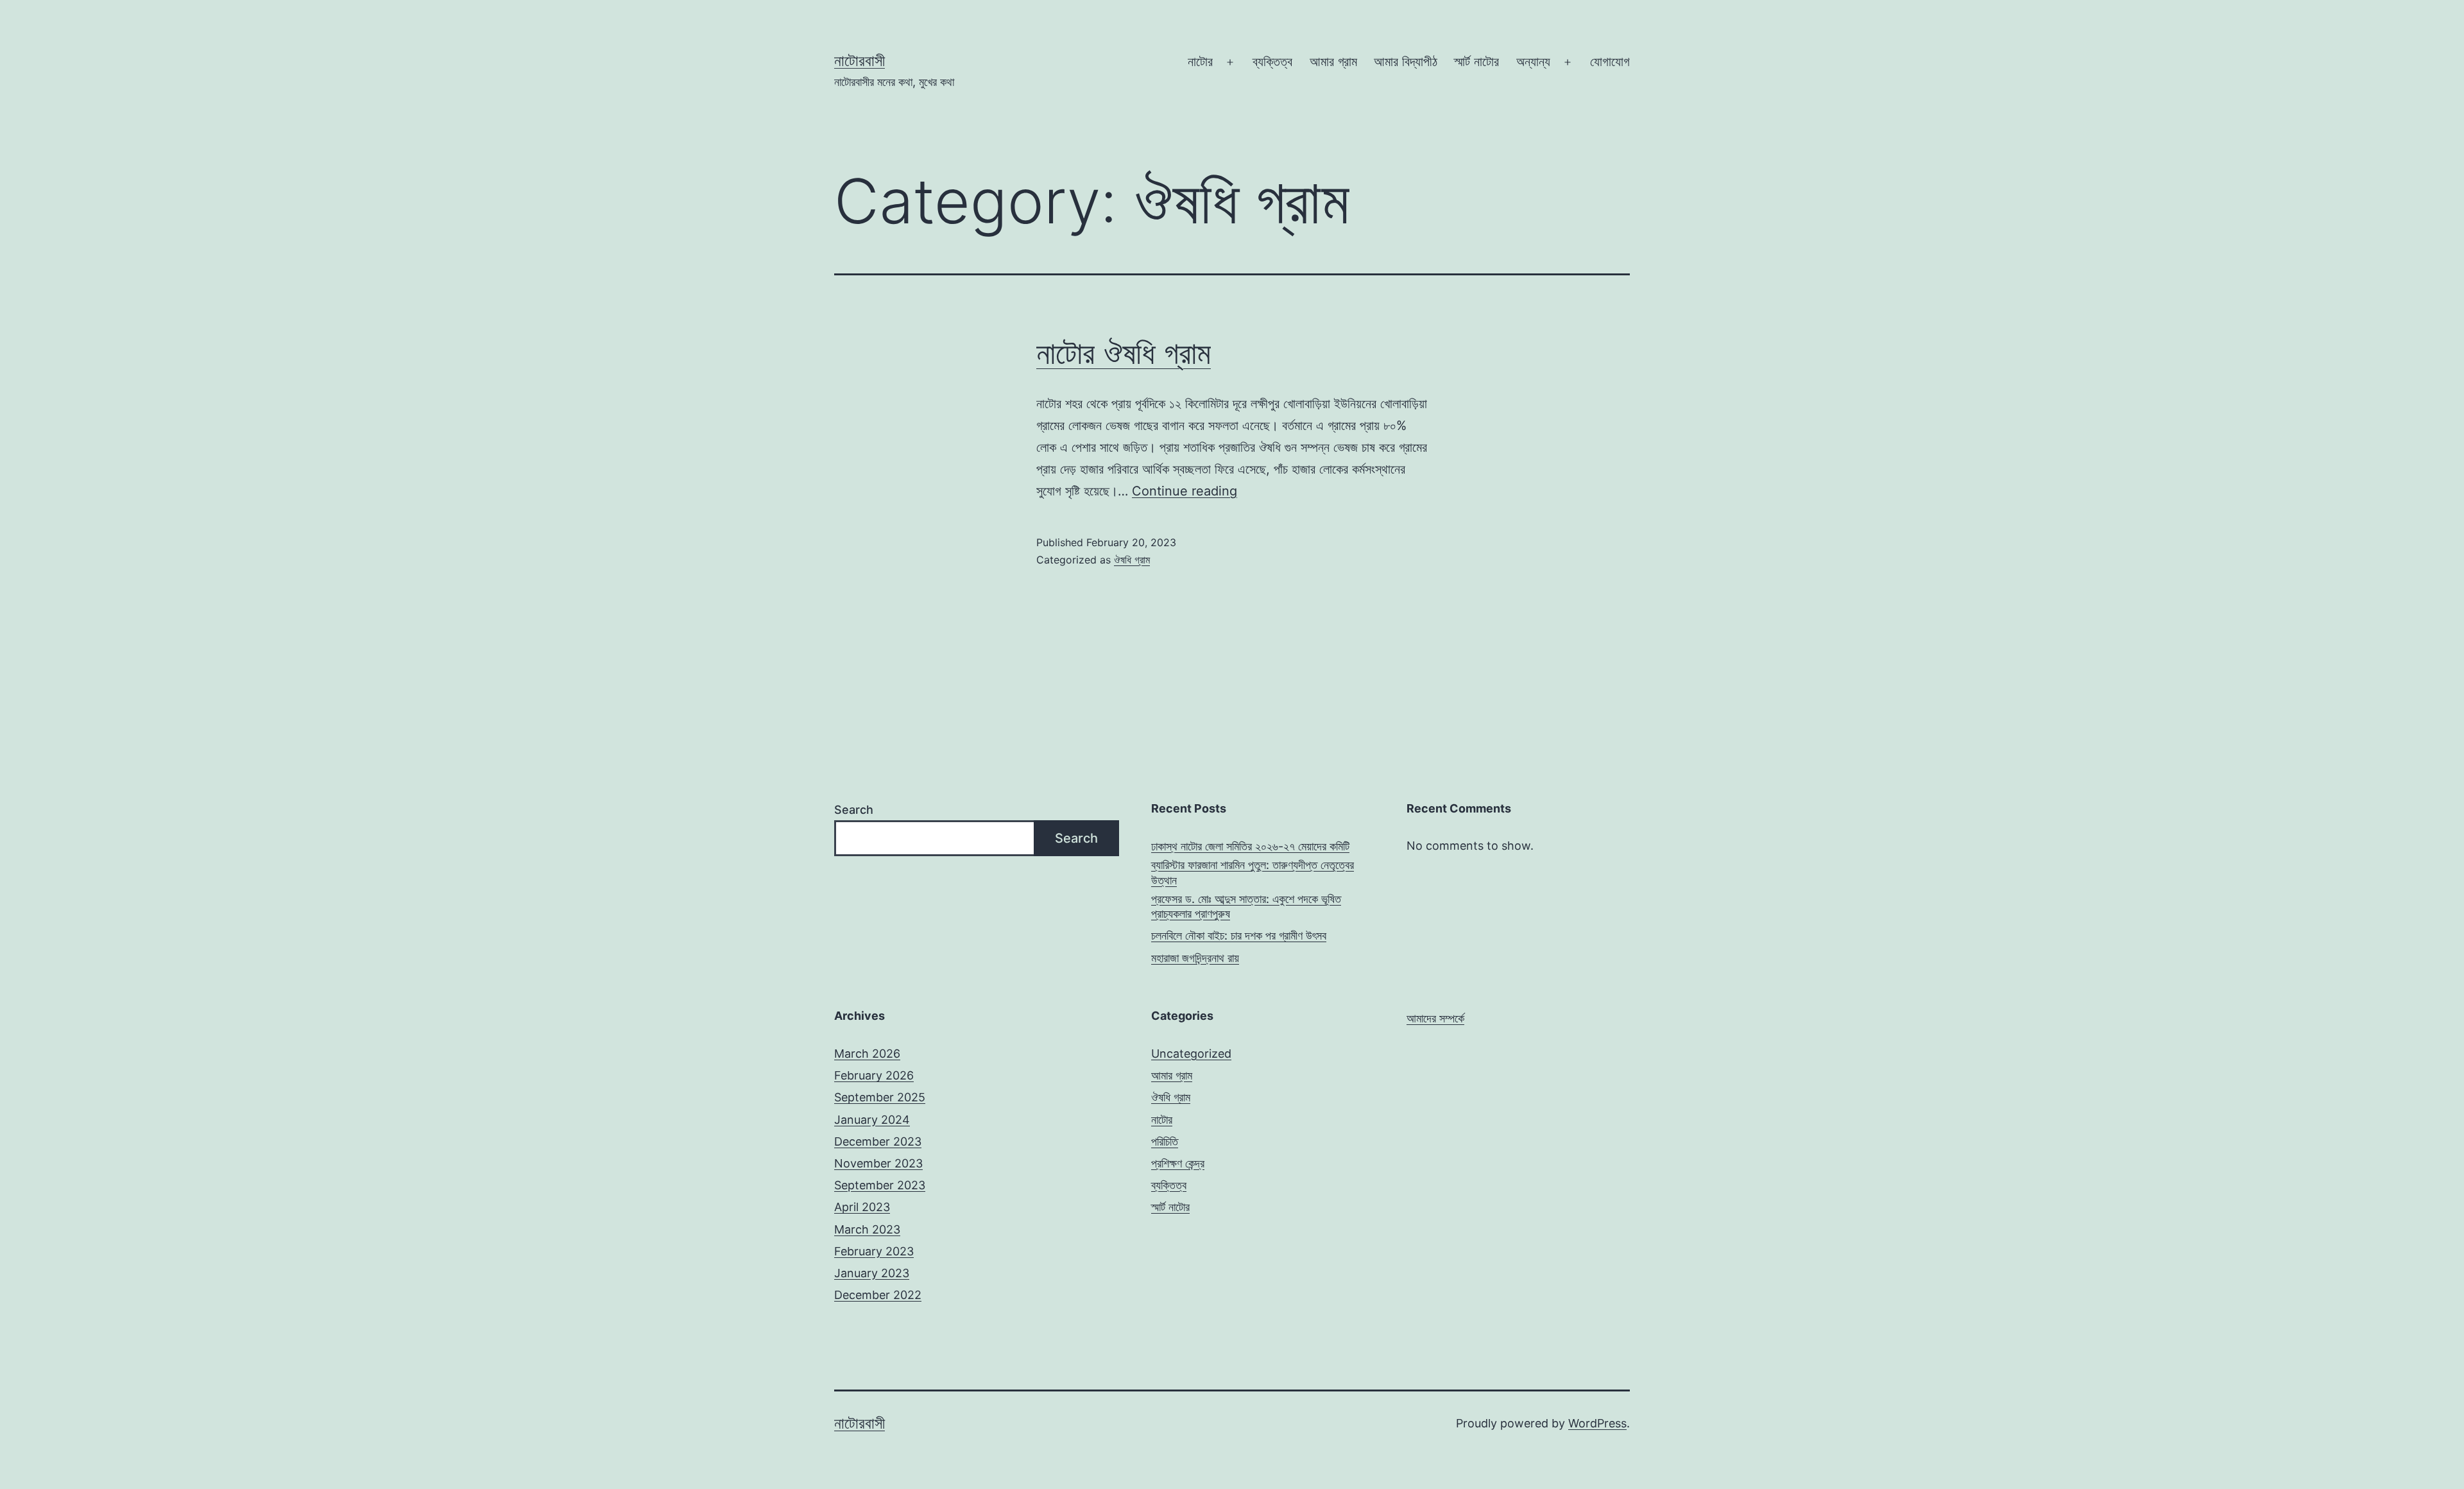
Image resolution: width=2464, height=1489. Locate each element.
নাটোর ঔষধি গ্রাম (1124, 353)
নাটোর (1200, 62)
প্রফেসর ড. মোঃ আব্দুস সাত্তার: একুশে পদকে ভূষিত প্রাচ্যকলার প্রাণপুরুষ (1246, 906)
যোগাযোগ (1610, 62)
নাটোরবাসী (860, 61)
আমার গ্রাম (1333, 62)
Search (854, 810)
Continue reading (1185, 491)
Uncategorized (1191, 1054)
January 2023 (872, 1273)
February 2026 (874, 1075)
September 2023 (880, 1185)
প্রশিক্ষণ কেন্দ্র (1178, 1163)
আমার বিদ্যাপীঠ (1406, 62)
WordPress (1597, 1423)
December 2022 (878, 1295)
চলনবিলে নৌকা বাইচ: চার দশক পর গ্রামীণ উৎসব (1239, 935)
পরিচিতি (1165, 1141)
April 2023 (862, 1207)
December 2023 (878, 1141)
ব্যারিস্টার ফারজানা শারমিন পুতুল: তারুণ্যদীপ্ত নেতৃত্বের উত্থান (1253, 872)
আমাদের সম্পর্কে (1435, 1018)
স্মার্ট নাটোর (1476, 62)
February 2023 (874, 1251)
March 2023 (867, 1229)
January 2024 (872, 1120)
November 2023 (878, 1163)
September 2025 (880, 1097)
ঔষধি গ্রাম (1132, 560)
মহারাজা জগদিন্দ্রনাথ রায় (1195, 958)
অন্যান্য (1533, 62)
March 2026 (867, 1054)
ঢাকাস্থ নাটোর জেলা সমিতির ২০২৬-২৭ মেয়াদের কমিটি (1250, 846)
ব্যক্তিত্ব (1272, 62)
